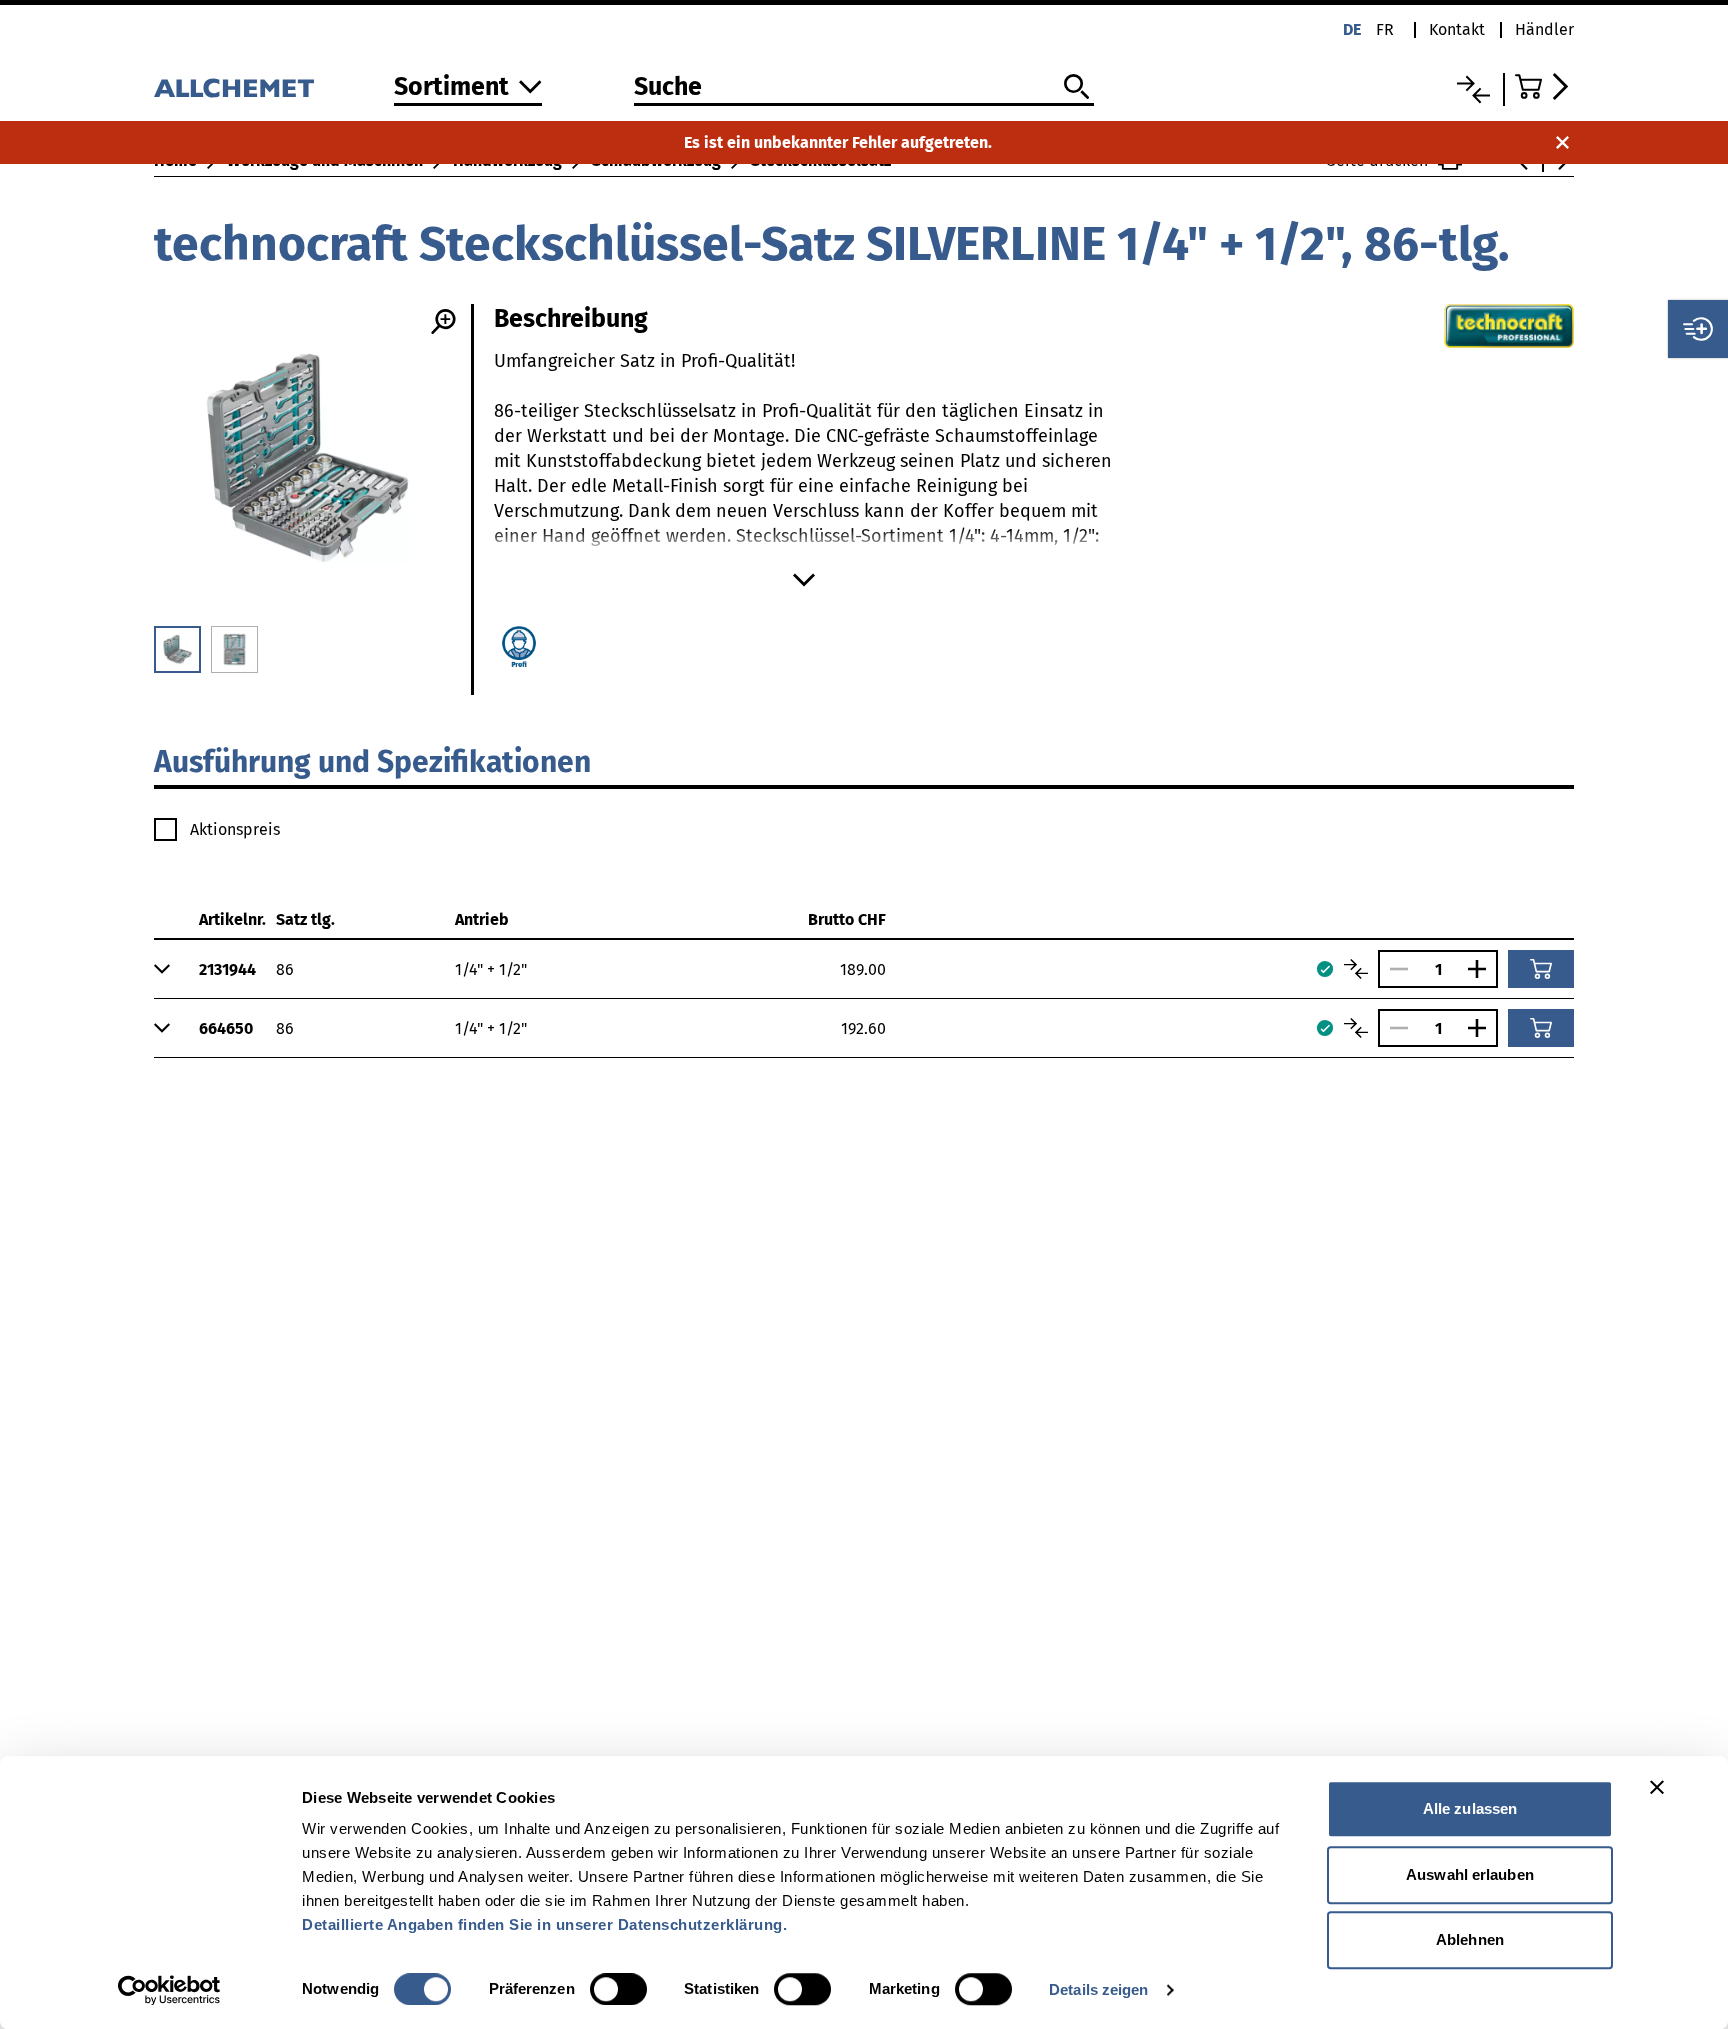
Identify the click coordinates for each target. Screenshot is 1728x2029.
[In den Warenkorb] (1541, 969)
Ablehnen (1470, 1939)
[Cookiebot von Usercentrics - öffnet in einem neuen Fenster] (169, 1990)
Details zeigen (1098, 1989)
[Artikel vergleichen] (1356, 969)
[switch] (618, 1989)
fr (1385, 29)
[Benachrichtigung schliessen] (1562, 142)
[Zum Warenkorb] (1544, 86)
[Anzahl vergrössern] (1482, 969)
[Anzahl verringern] (1394, 969)
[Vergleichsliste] (1473, 89)
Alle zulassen (1470, 1808)
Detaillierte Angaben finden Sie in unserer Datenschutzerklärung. (544, 1924)
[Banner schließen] (1657, 1787)
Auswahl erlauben (1470, 1874)
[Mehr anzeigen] (804, 580)
